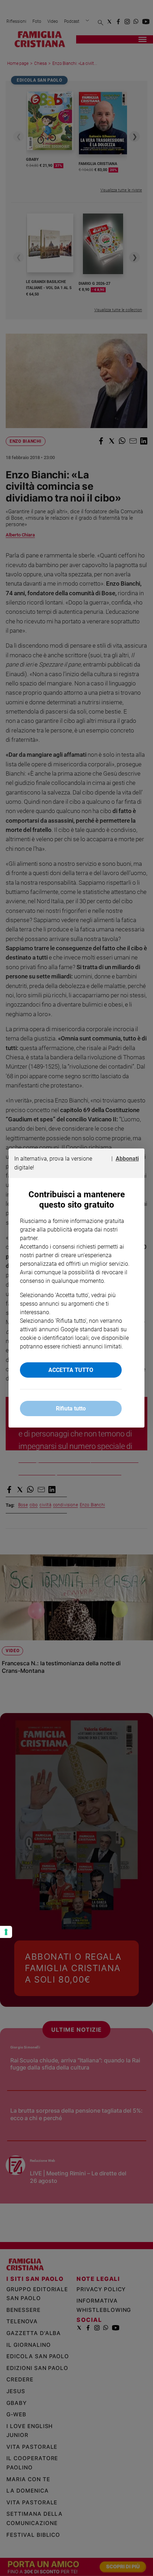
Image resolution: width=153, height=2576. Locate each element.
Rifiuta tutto (71, 1408)
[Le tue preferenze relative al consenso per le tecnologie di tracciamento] (6, 1932)
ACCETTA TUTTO (71, 1370)
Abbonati (127, 1159)
